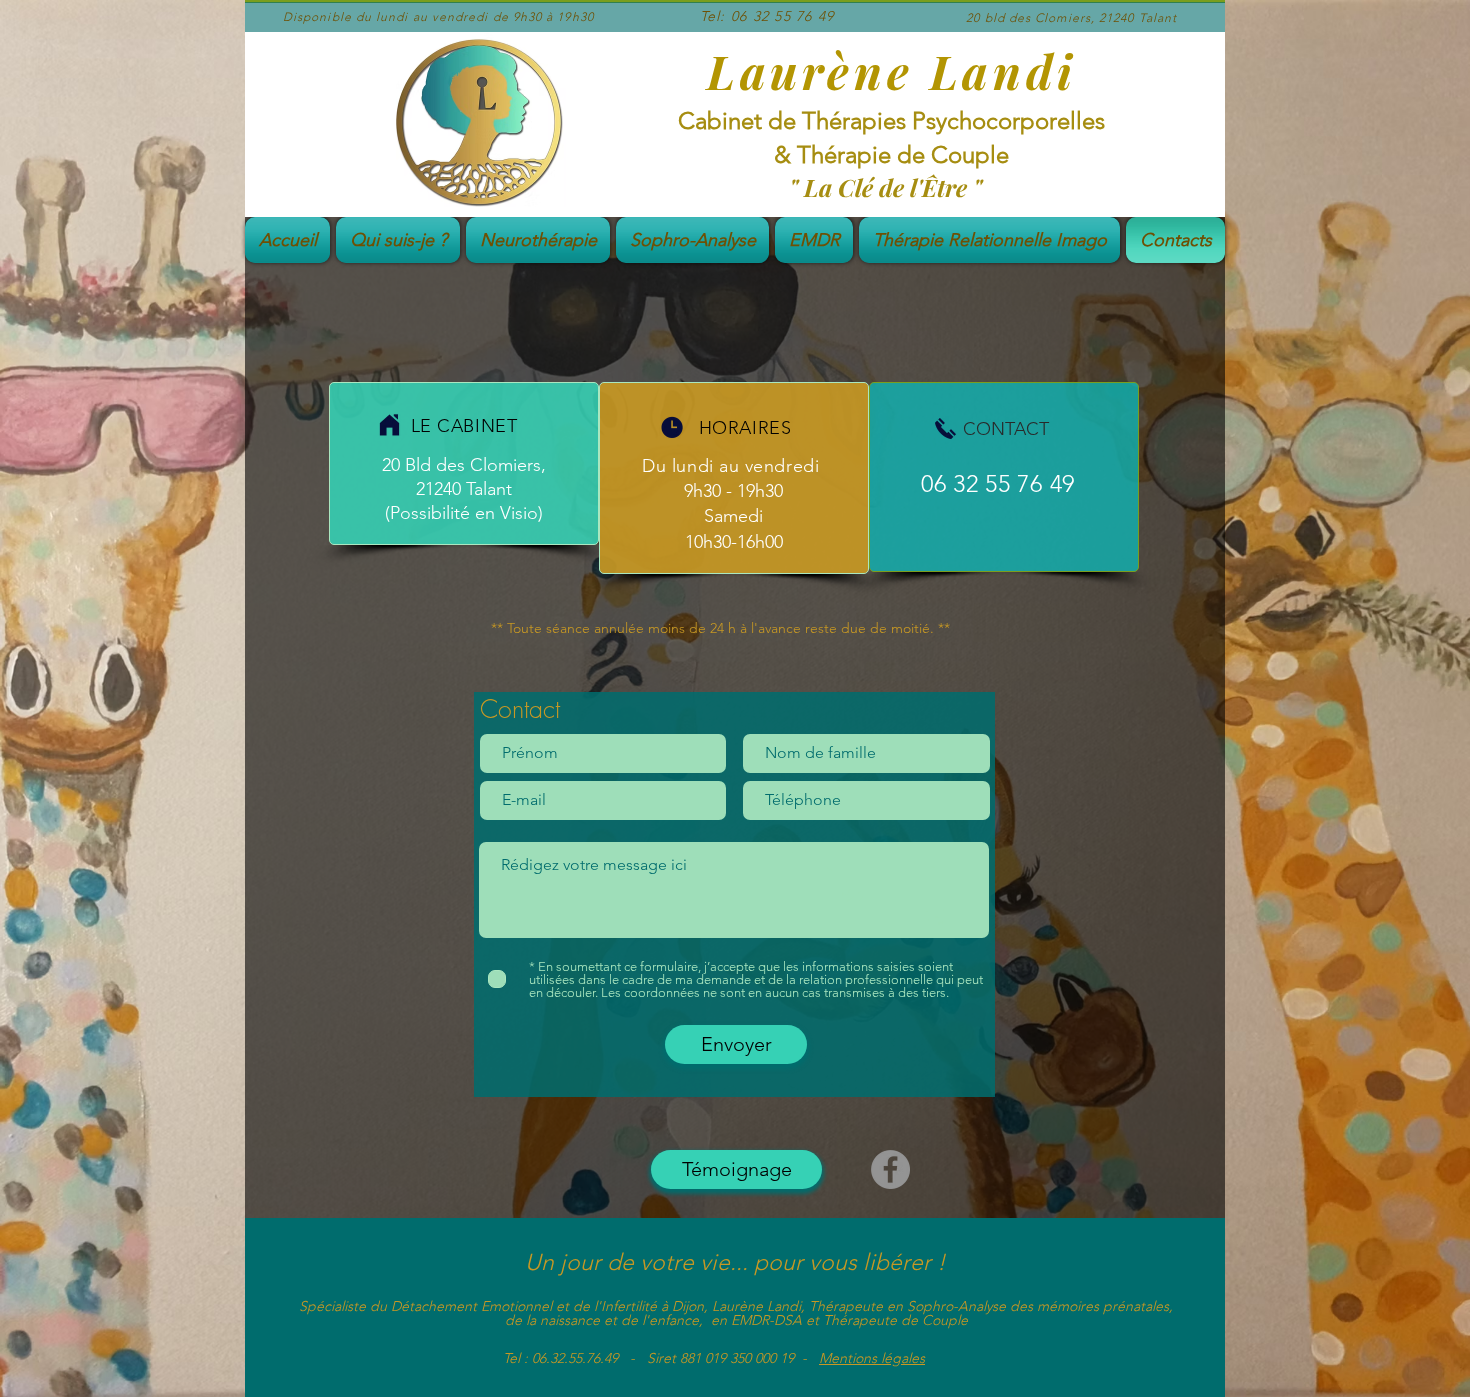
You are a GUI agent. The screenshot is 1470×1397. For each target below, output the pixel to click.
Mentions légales (872, 1358)
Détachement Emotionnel (471, 1306)
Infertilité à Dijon (652, 1306)
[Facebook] (890, 1169)
